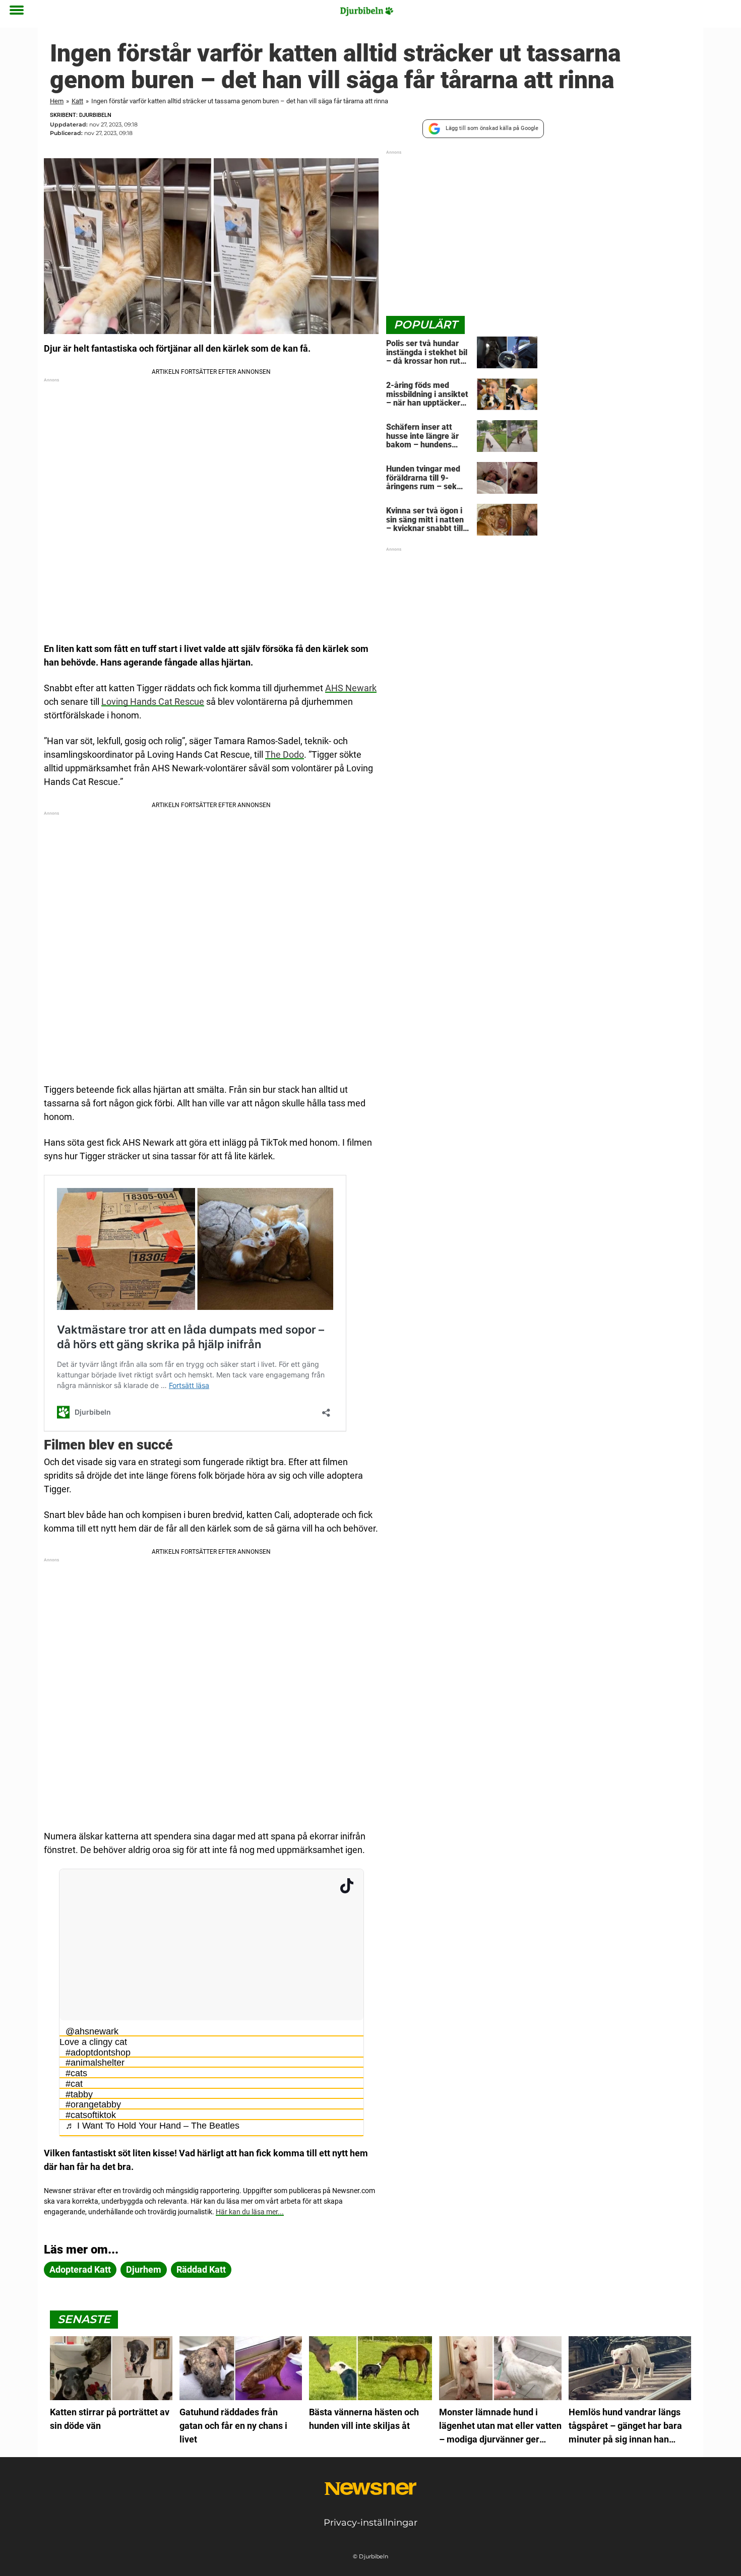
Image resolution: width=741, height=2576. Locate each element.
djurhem (144, 2269)
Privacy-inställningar (371, 2523)
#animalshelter (95, 2063)
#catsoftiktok (91, 2115)
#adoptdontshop (98, 2053)
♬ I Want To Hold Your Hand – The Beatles (152, 2126)
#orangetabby (93, 2104)
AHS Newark (351, 688)
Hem (57, 101)
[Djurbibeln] (367, 11)
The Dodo (285, 754)
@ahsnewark (92, 2031)
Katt (77, 101)
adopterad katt (80, 2269)
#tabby (79, 2094)
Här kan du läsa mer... (250, 2212)
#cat (74, 2084)
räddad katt (201, 2269)
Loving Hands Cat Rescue (153, 702)
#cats (76, 2073)
